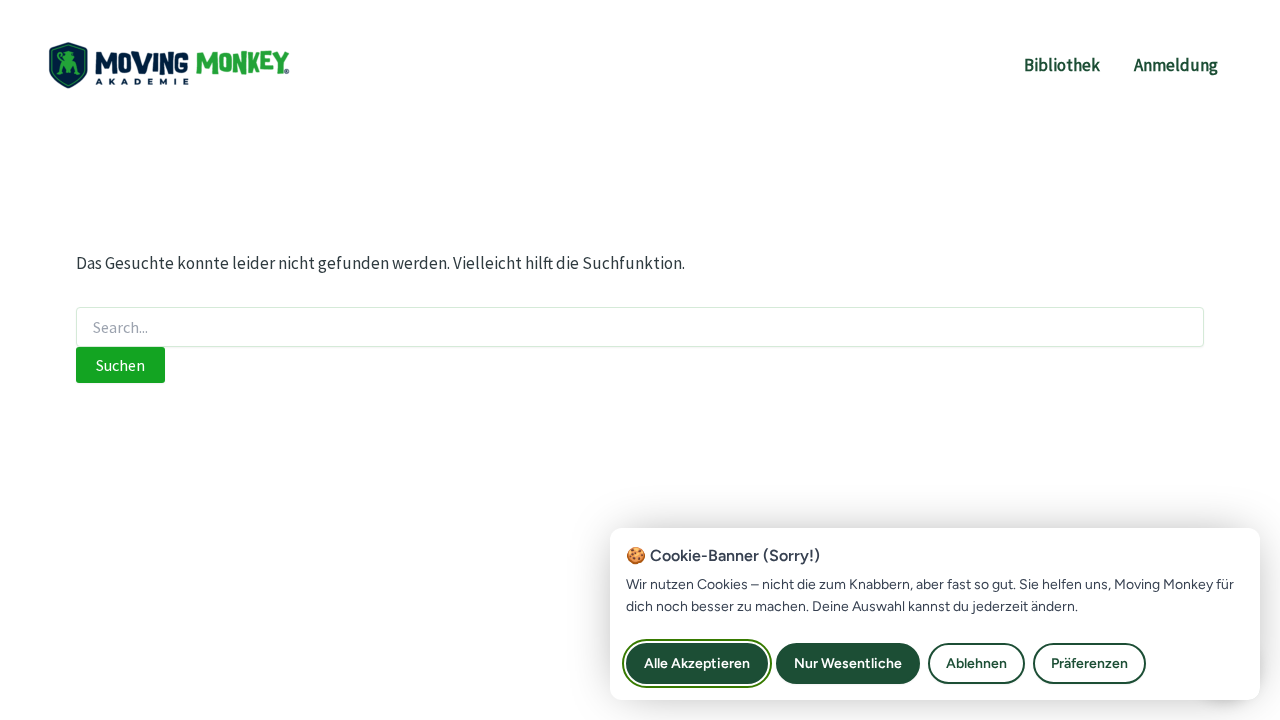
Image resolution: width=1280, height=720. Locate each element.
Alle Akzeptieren (697, 663)
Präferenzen (1089, 663)
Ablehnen (976, 663)
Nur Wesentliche (848, 663)
